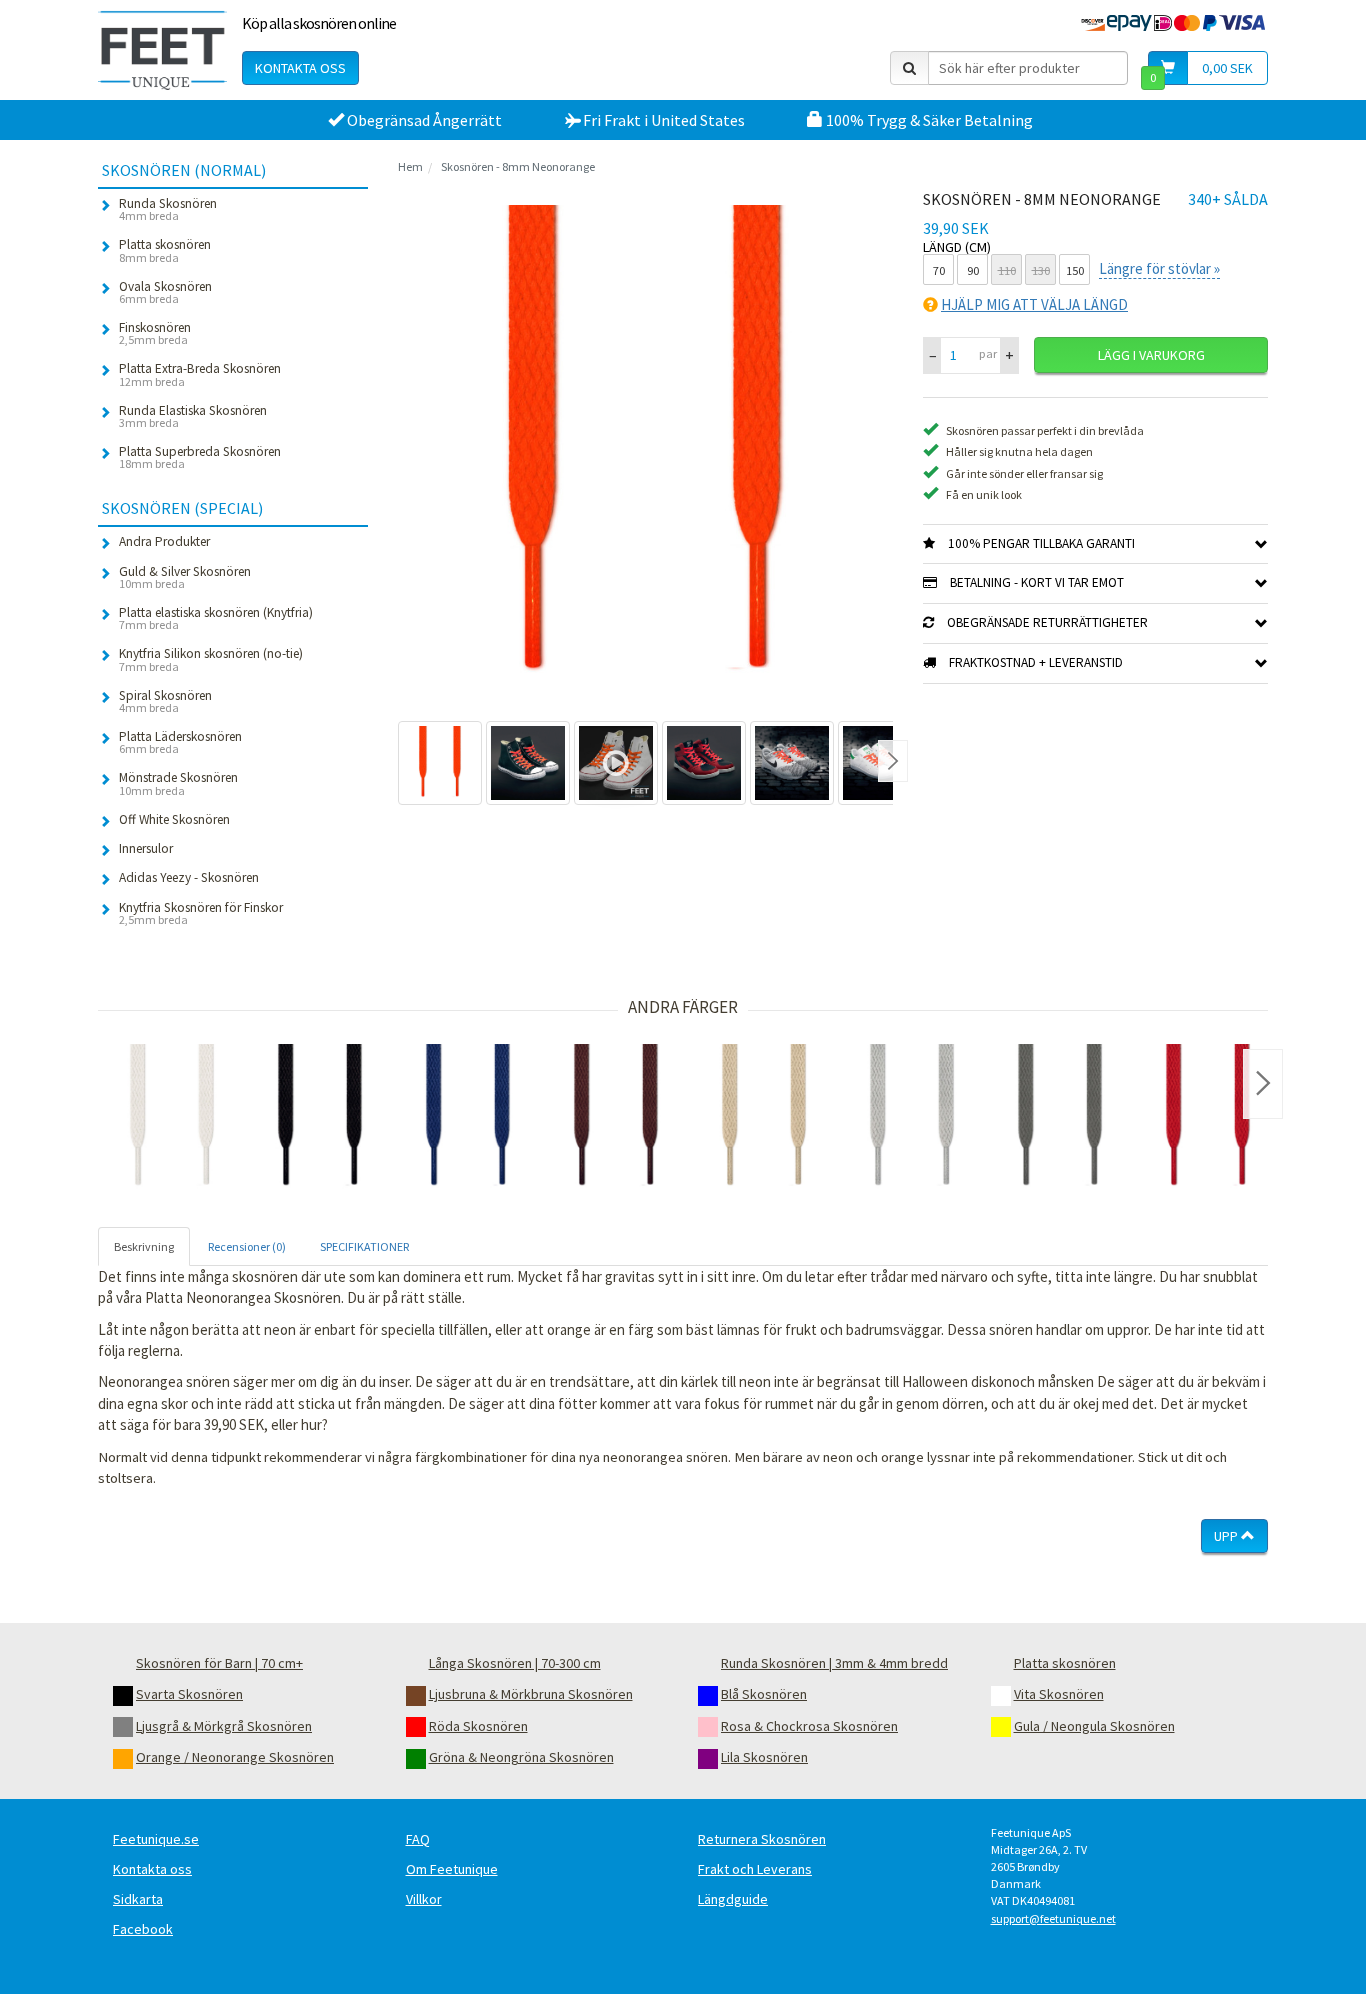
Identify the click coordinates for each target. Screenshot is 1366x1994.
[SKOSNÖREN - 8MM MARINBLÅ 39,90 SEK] (468, 1118)
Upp (1227, 1536)
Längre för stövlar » (1159, 268)
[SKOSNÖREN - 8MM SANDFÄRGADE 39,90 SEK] (764, 1118)
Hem (410, 166)
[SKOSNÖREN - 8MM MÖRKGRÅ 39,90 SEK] (1060, 1118)
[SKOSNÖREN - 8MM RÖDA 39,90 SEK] (1208, 1118)
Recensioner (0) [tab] (247, 1246)
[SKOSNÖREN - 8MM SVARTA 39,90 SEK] (320, 1118)
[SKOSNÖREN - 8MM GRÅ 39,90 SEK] (912, 1118)
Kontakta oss (300, 68)
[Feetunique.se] (162, 50)
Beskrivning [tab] (144, 1246)
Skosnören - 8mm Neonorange (518, 166)
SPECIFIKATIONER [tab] (364, 1246)
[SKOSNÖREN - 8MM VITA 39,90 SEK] (172, 1118)
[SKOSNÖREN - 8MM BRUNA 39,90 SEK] (616, 1118)
